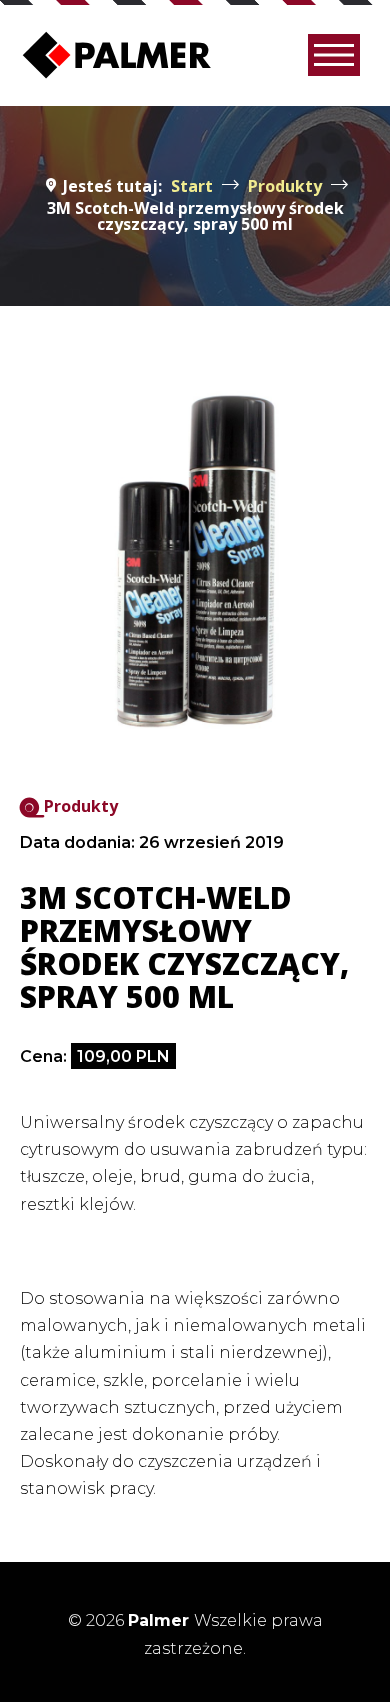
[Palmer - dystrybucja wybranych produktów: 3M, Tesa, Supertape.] (117, 55)
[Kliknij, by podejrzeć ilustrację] (195, 561)
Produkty (81, 806)
